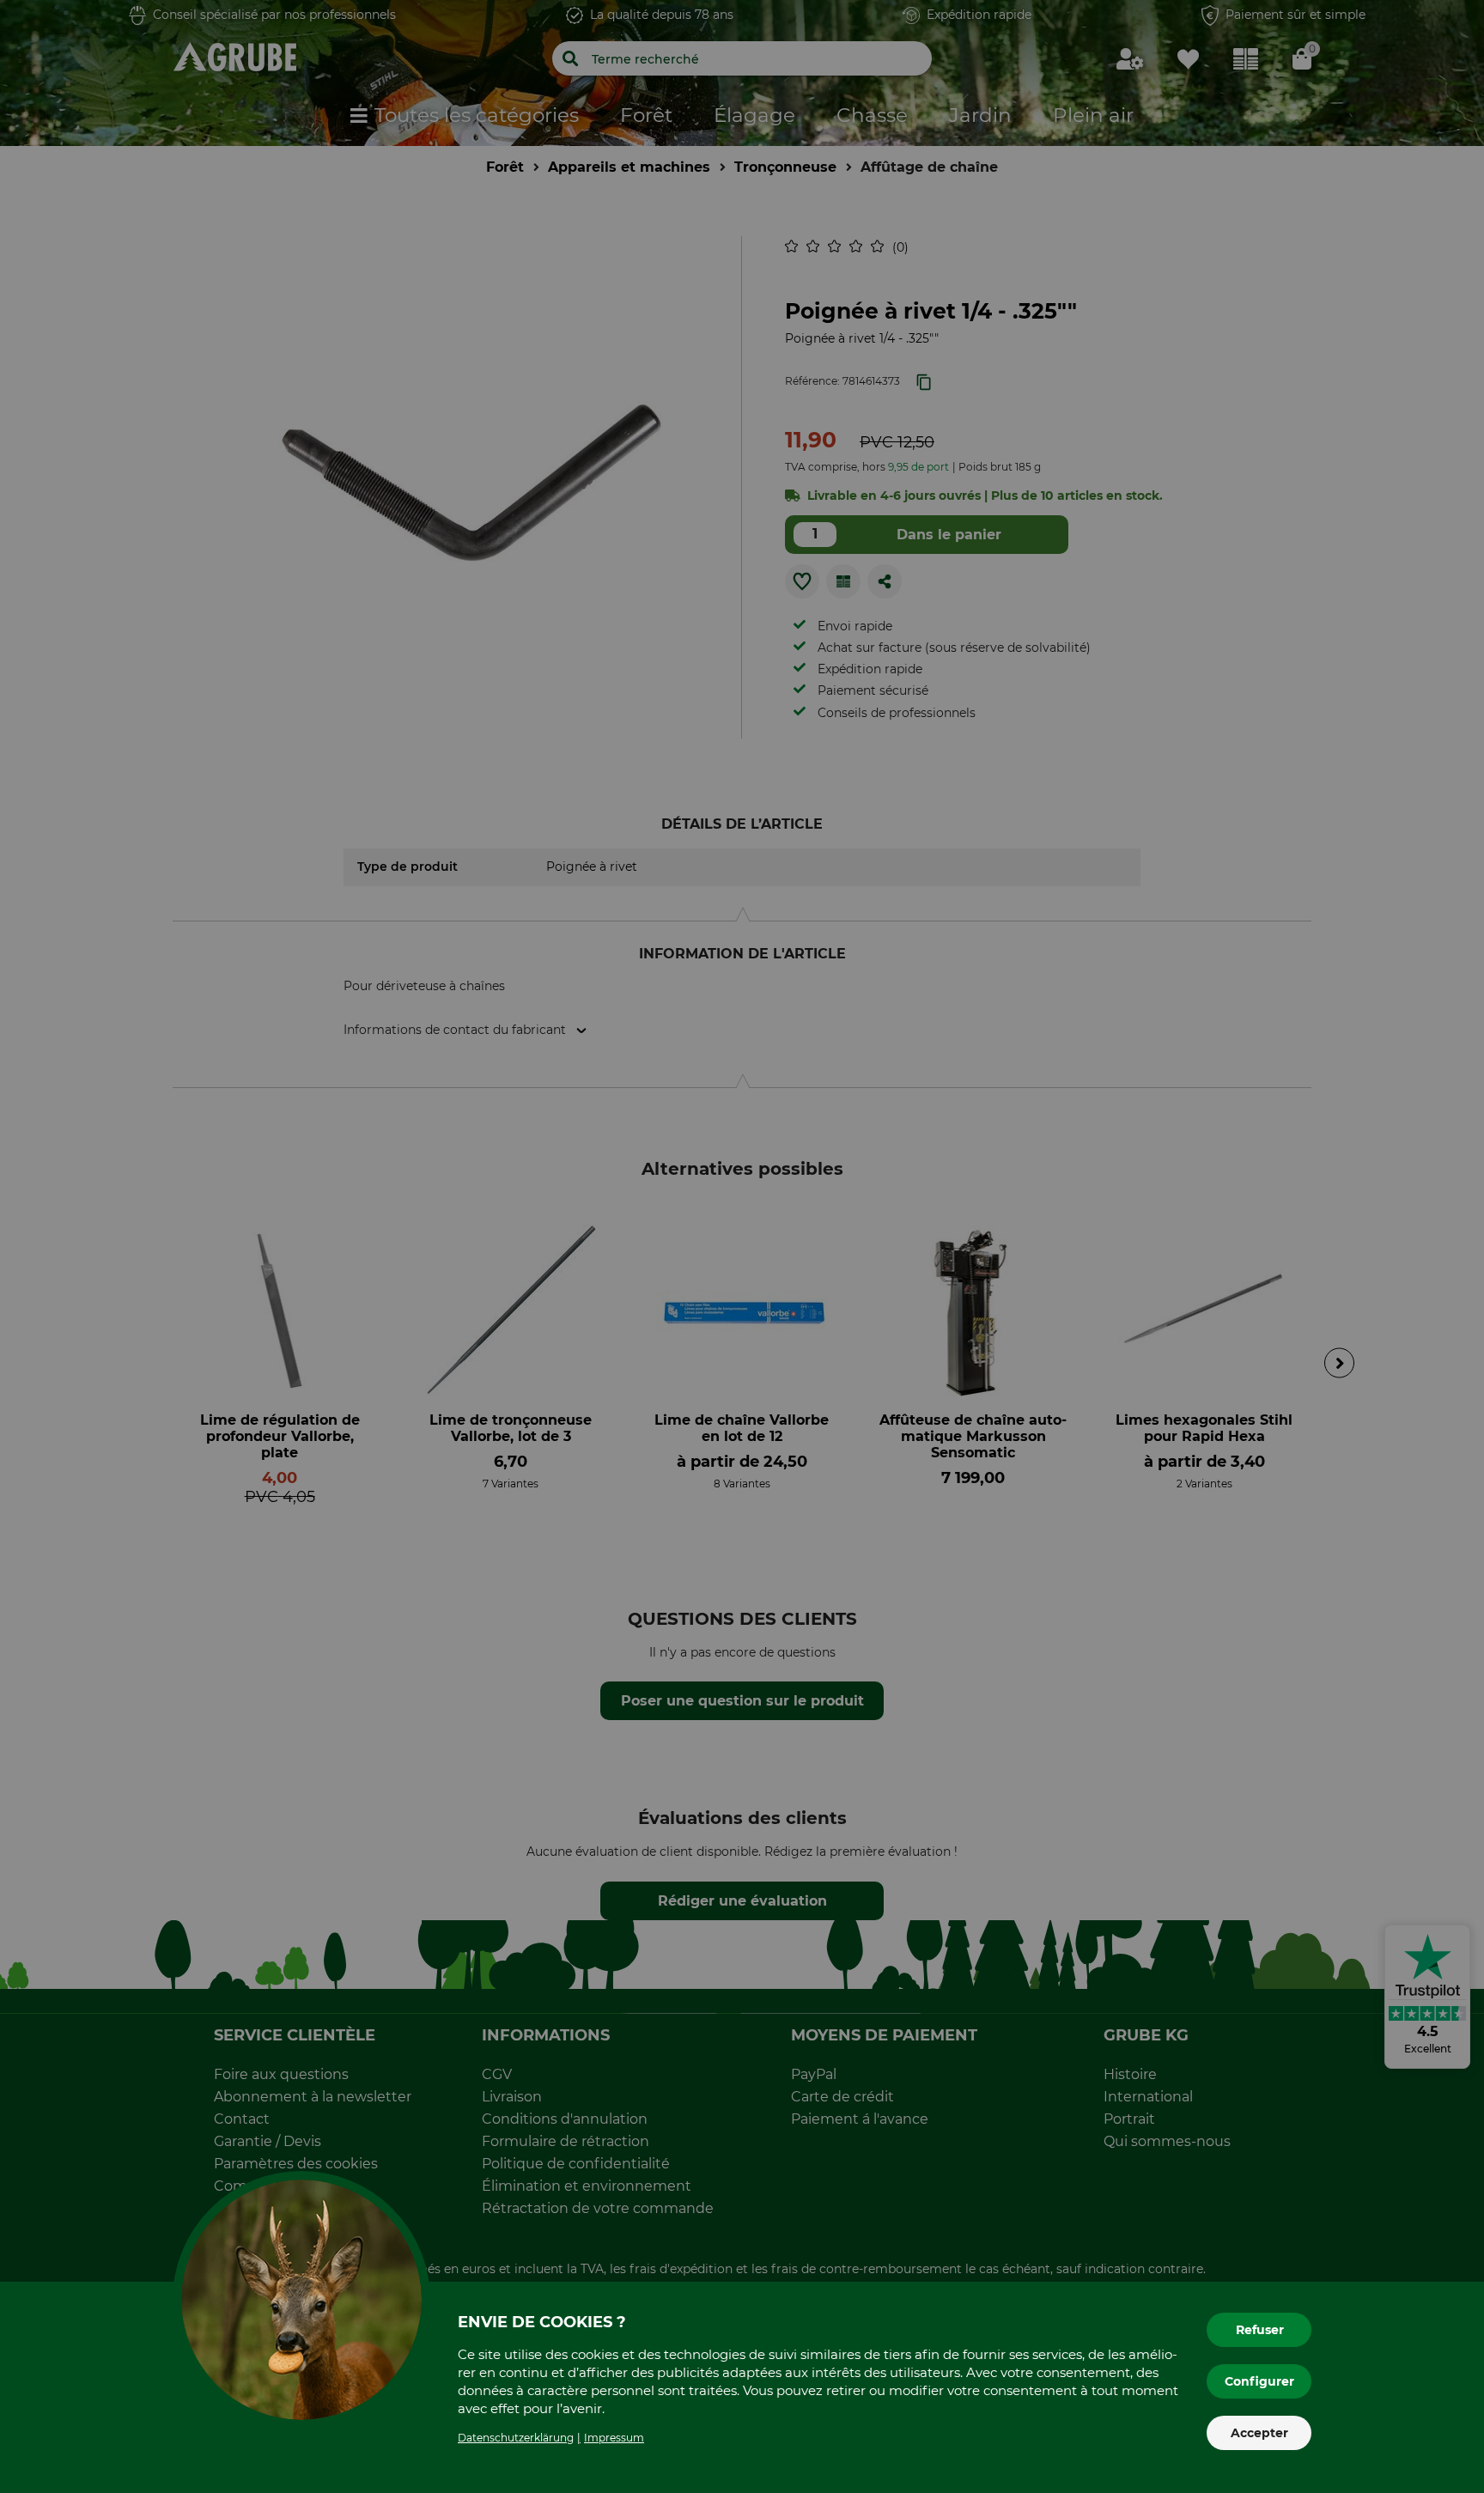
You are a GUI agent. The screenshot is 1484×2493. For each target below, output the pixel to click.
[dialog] (742, 1246)
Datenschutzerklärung (516, 2438)
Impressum (614, 2438)
